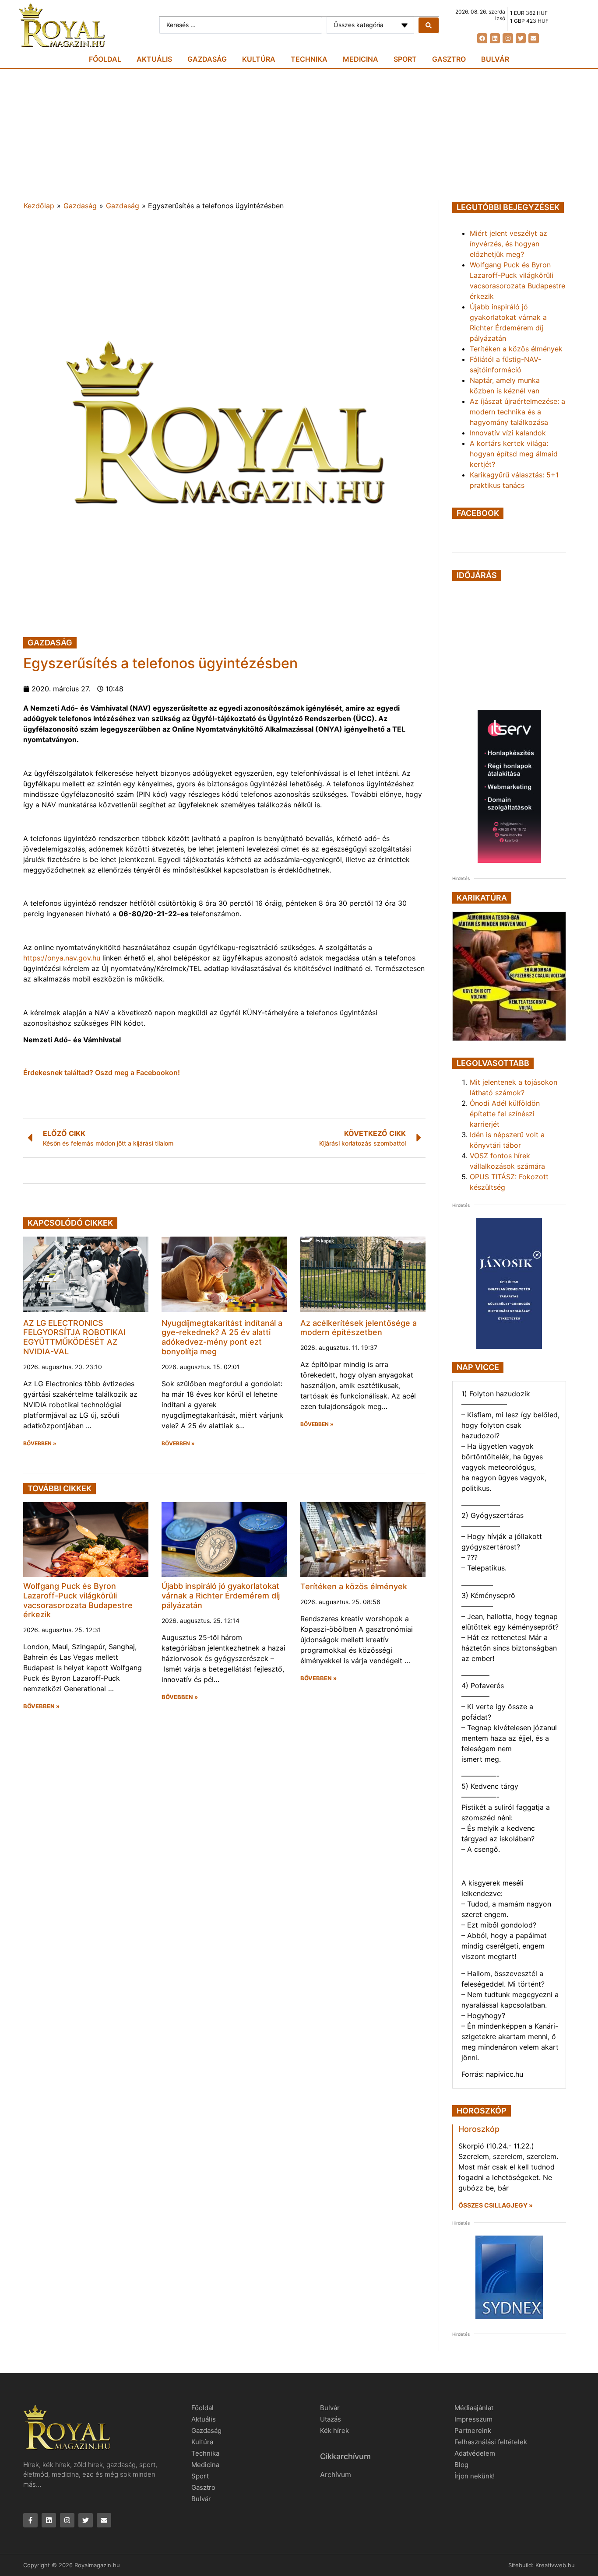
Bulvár (495, 59)
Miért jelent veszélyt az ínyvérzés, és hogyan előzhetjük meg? (508, 244)
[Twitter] (521, 38)
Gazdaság (207, 59)
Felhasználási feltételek (491, 2442)
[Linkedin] (495, 38)
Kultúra (259, 59)
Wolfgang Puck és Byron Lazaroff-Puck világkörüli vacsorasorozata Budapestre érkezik (78, 1600)
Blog (461, 2465)
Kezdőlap (39, 206)
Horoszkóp (479, 2129)
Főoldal (105, 59)
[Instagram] (508, 38)
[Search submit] (429, 25)
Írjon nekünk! (475, 2476)
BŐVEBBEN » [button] (40, 1444)
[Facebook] (482, 38)
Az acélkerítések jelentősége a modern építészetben (359, 1328)
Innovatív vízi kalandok (508, 433)
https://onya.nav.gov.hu (62, 958)
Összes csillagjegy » (496, 2205)
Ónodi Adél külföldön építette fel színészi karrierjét (505, 1114)
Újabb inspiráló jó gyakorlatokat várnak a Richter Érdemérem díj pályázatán (221, 1595)
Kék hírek (334, 2431)
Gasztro (449, 59)
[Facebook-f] (30, 2520)
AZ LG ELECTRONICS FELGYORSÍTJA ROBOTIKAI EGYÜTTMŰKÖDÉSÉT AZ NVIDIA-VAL (74, 1337)
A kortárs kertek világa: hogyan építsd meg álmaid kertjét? (514, 454)
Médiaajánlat (474, 2408)
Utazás (331, 2419)
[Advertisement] (299, 135)
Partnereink (473, 2431)
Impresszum (473, 2419)
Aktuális (154, 59)
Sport (405, 59)
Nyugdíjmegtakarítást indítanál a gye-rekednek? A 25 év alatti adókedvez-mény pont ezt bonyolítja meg (222, 1337)
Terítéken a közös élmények (354, 1586)
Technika (309, 59)
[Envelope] (533, 38)
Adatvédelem (475, 2453)
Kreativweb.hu (555, 2565)
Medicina (361, 59)
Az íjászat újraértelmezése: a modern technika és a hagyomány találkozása (517, 412)
